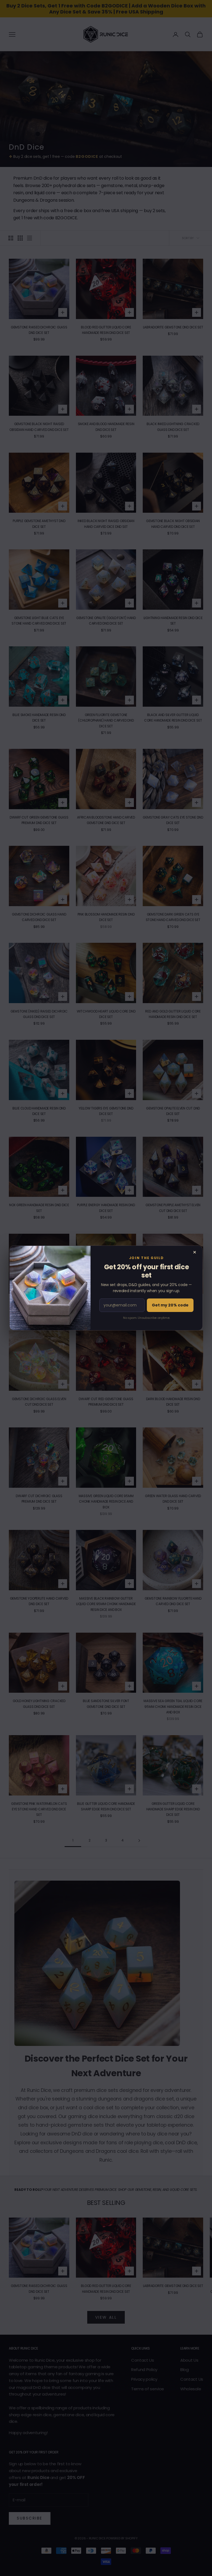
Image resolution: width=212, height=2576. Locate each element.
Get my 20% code (170, 1305)
